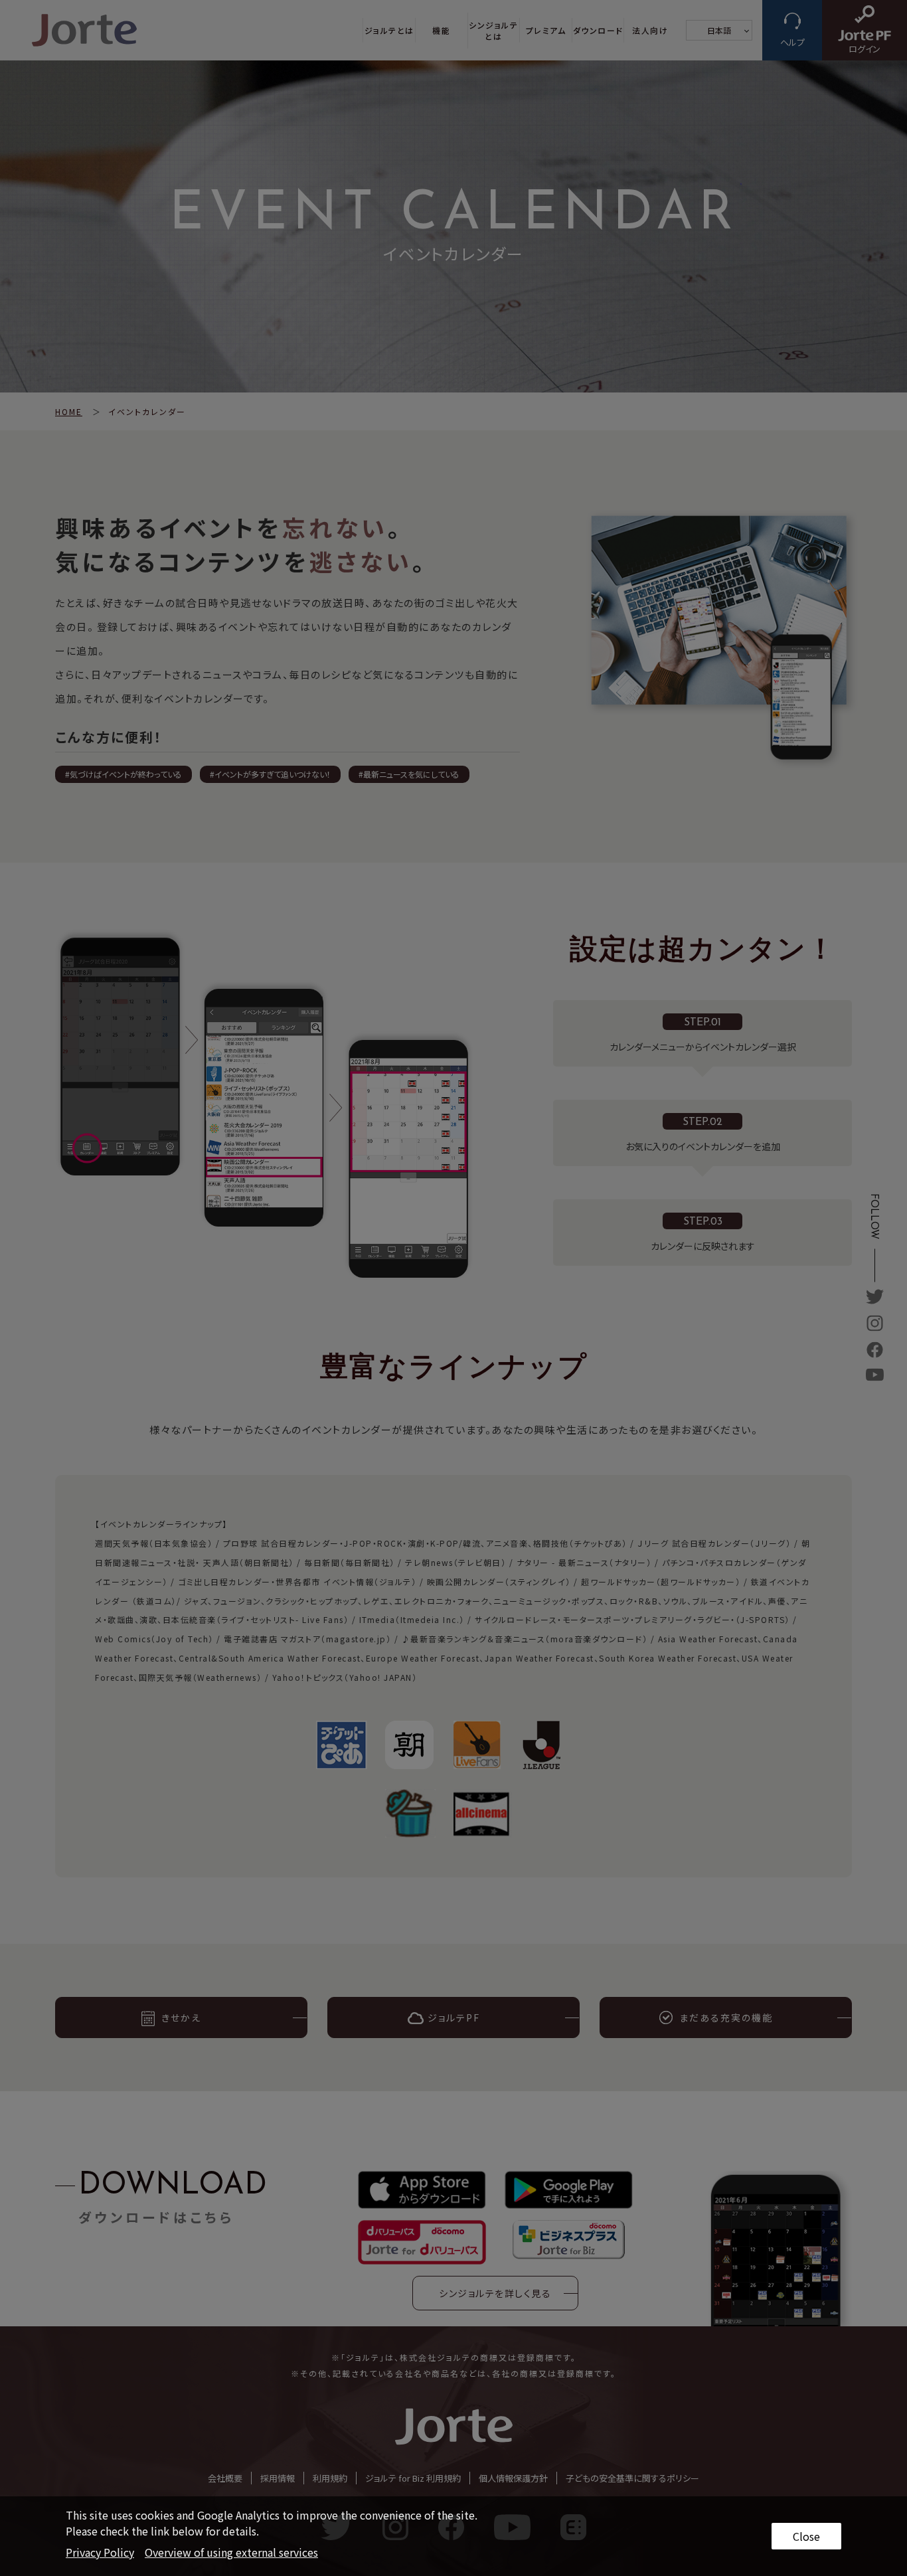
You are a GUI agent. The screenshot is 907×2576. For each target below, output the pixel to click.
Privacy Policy (100, 2552)
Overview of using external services (231, 2552)
